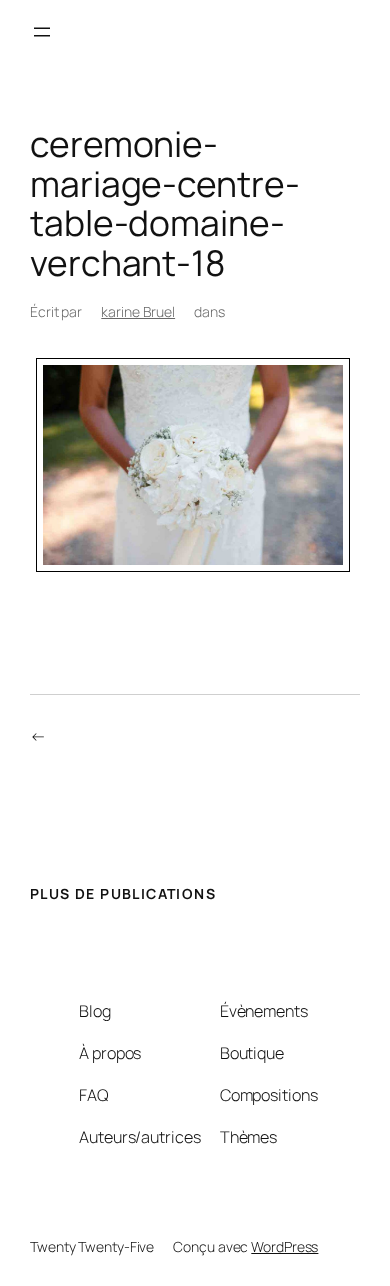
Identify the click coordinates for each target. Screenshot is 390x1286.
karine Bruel (138, 311)
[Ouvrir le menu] (42, 32)
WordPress (284, 1246)
